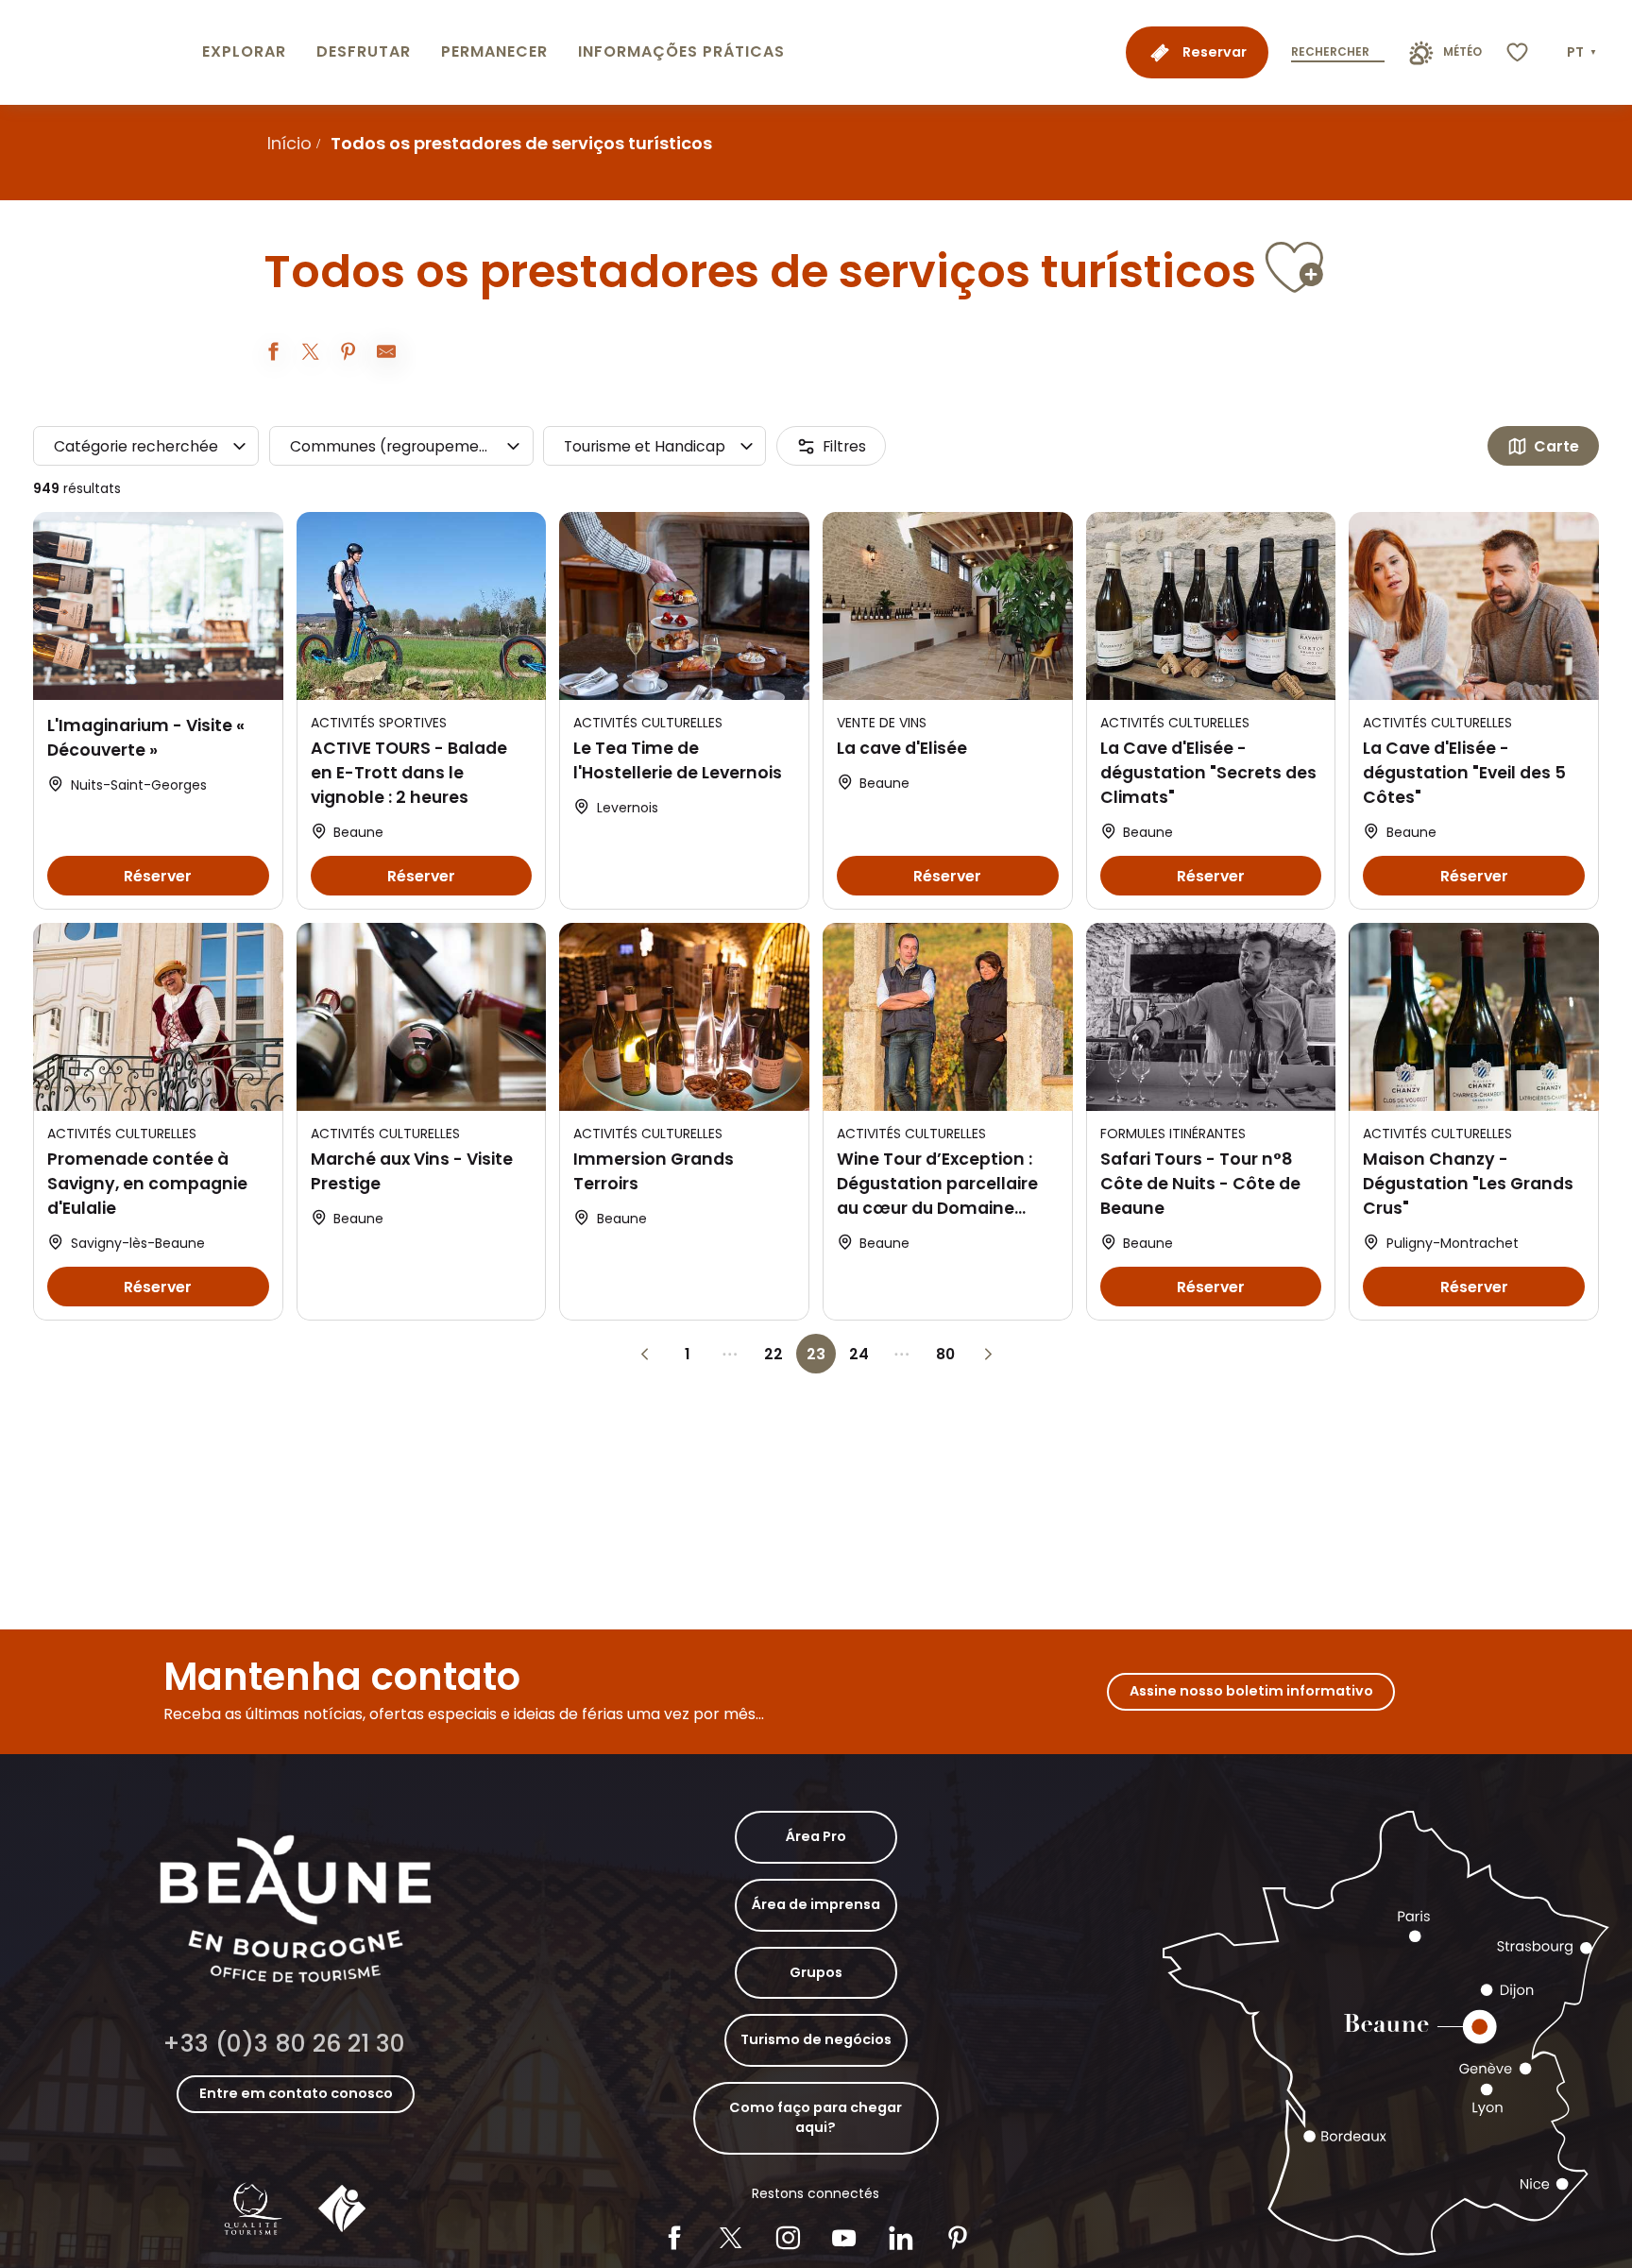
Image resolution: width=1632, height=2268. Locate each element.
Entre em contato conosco (296, 2093)
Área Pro (816, 1836)
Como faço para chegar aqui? (816, 2118)
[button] (1583, 53)
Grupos (816, 1972)
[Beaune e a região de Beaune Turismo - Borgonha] (97, 52)
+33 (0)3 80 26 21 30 (284, 2044)
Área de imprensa (816, 1904)
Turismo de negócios (816, 2039)
